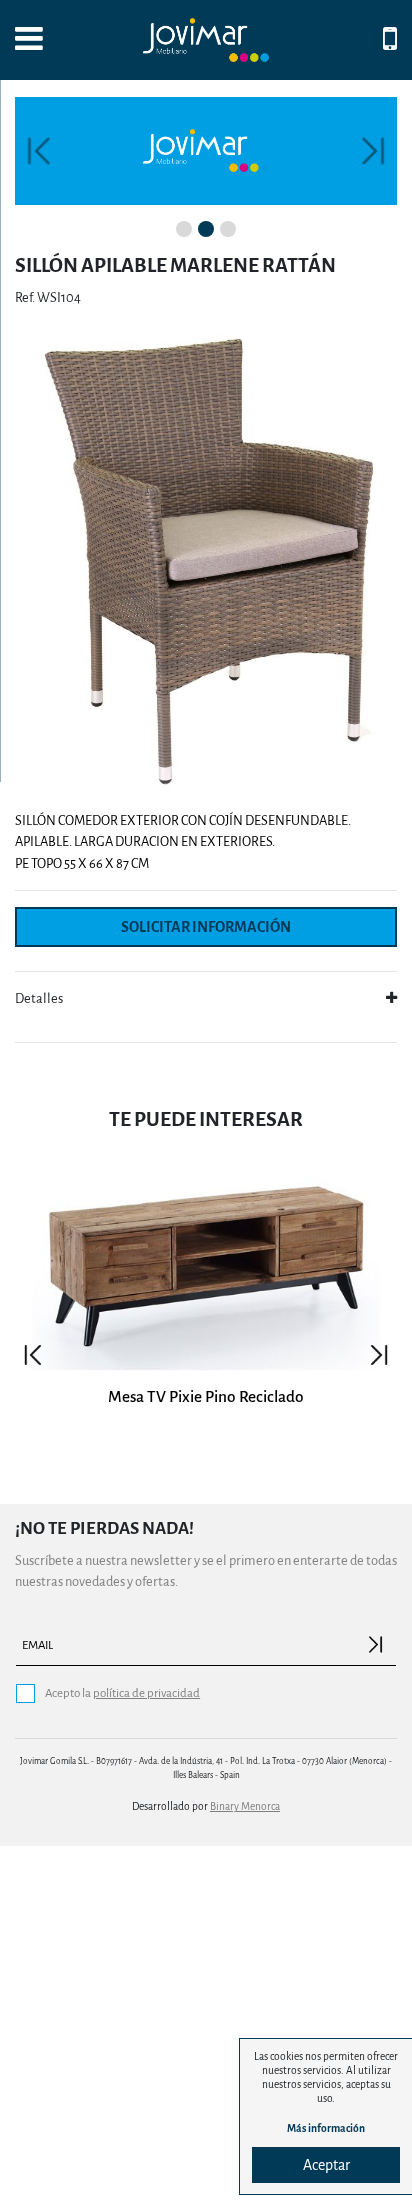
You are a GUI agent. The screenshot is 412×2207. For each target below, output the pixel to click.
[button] (39, 151)
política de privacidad (146, 1693)
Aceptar (326, 2165)
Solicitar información (206, 927)
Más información (326, 2128)
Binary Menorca (245, 1806)
